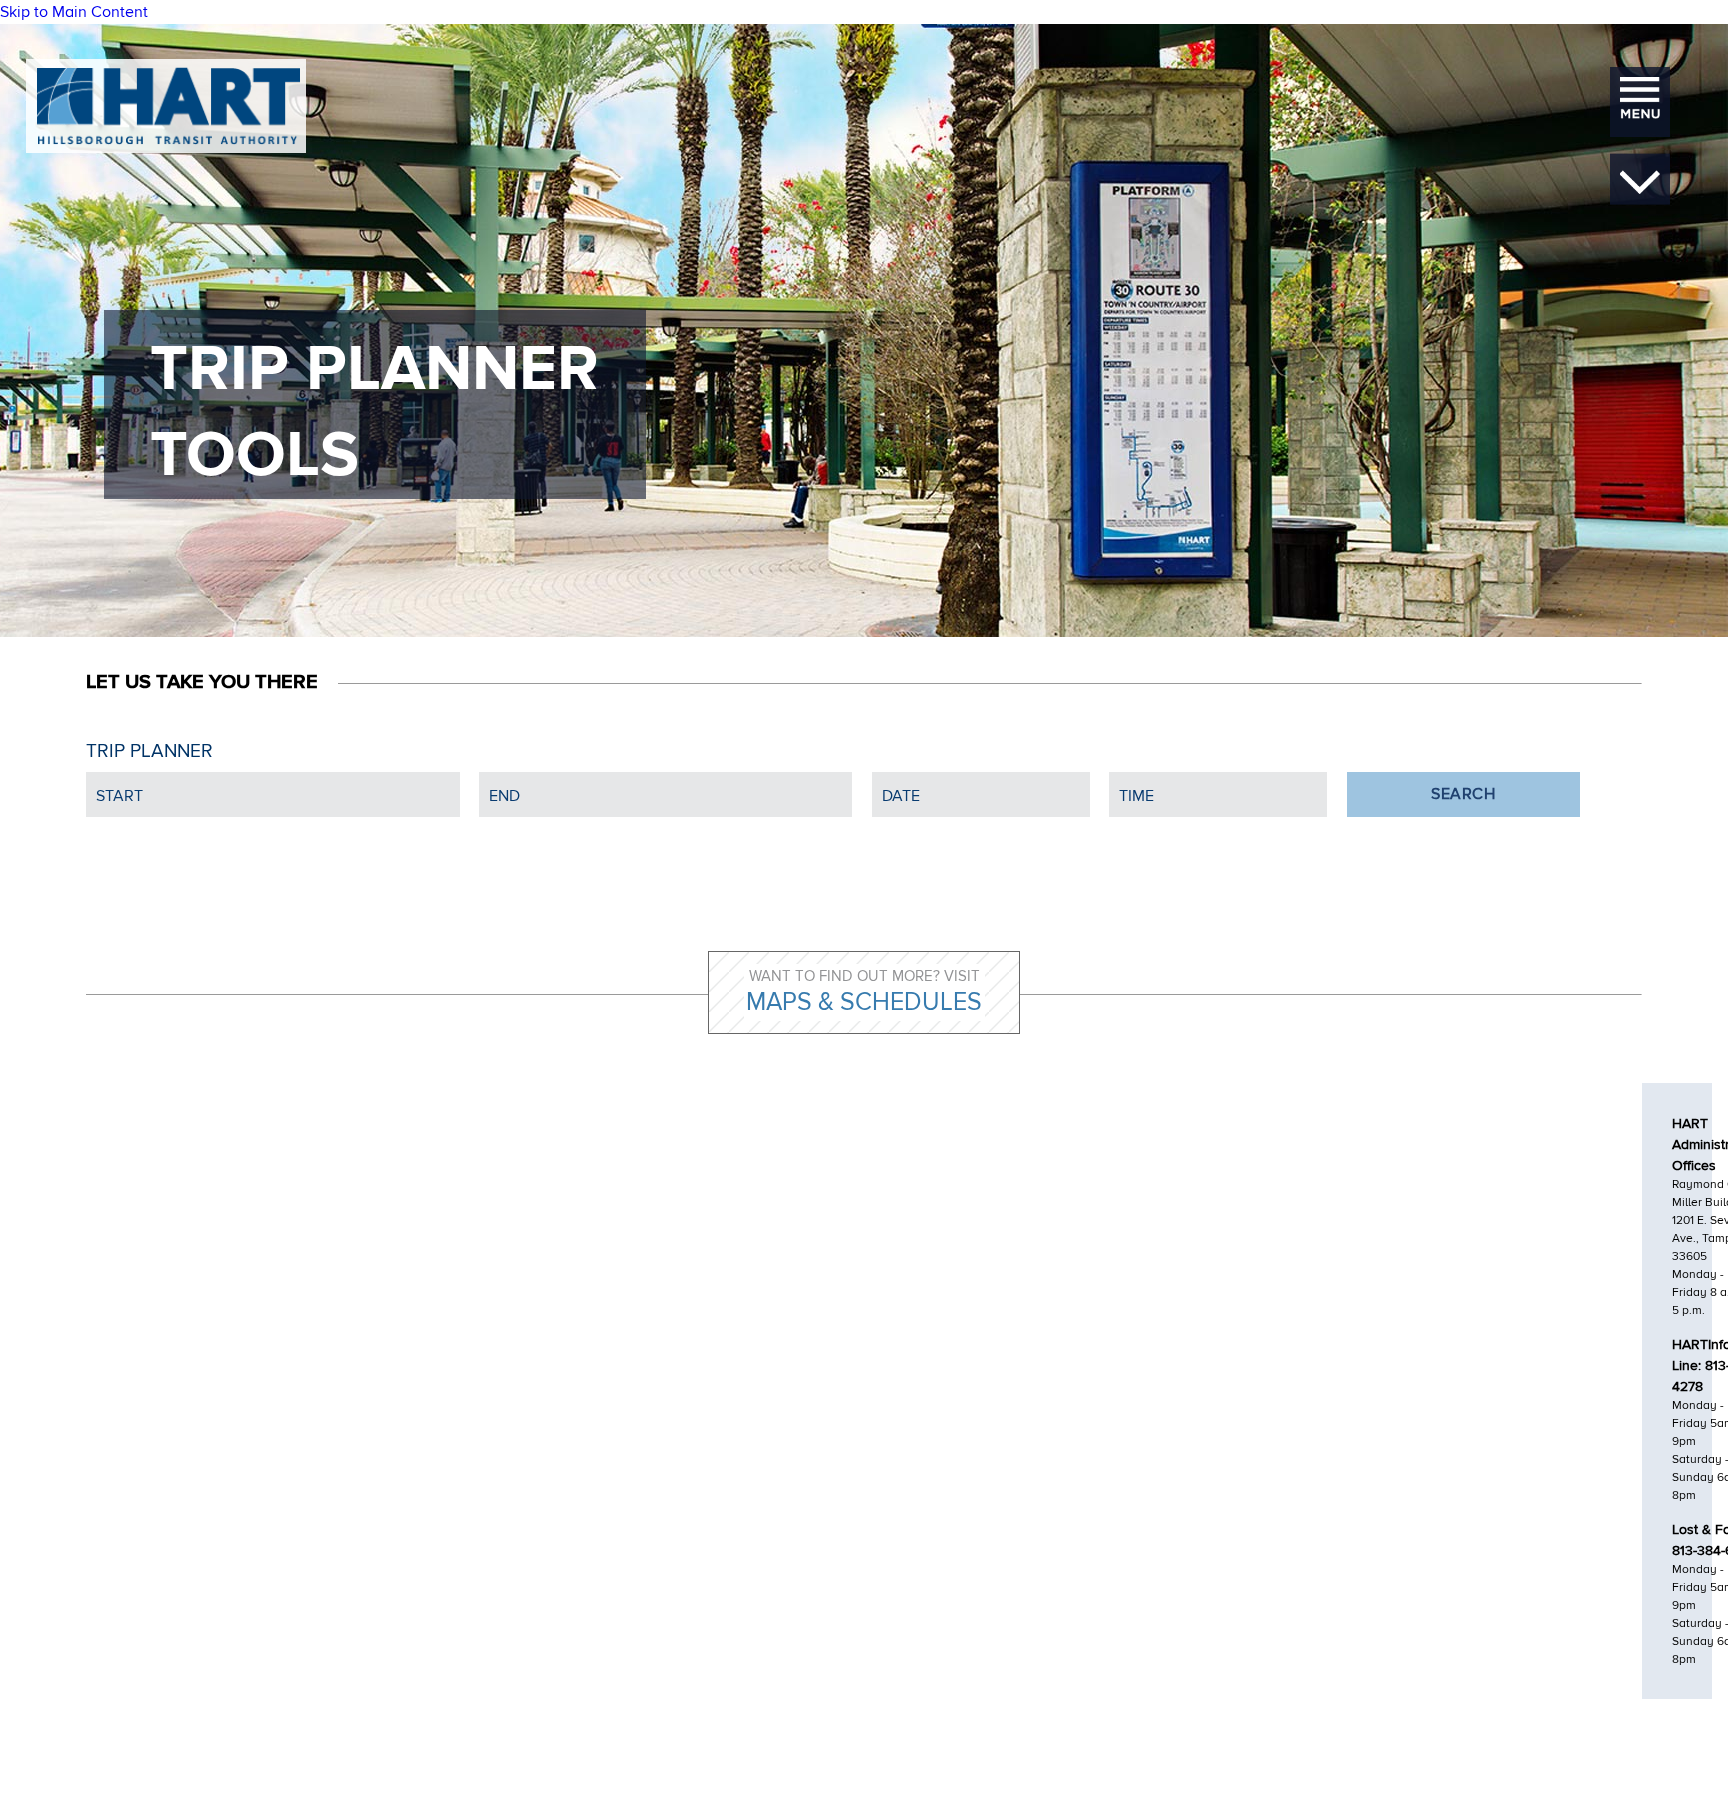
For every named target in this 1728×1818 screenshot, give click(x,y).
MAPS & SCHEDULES (864, 1002)
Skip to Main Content (74, 12)
